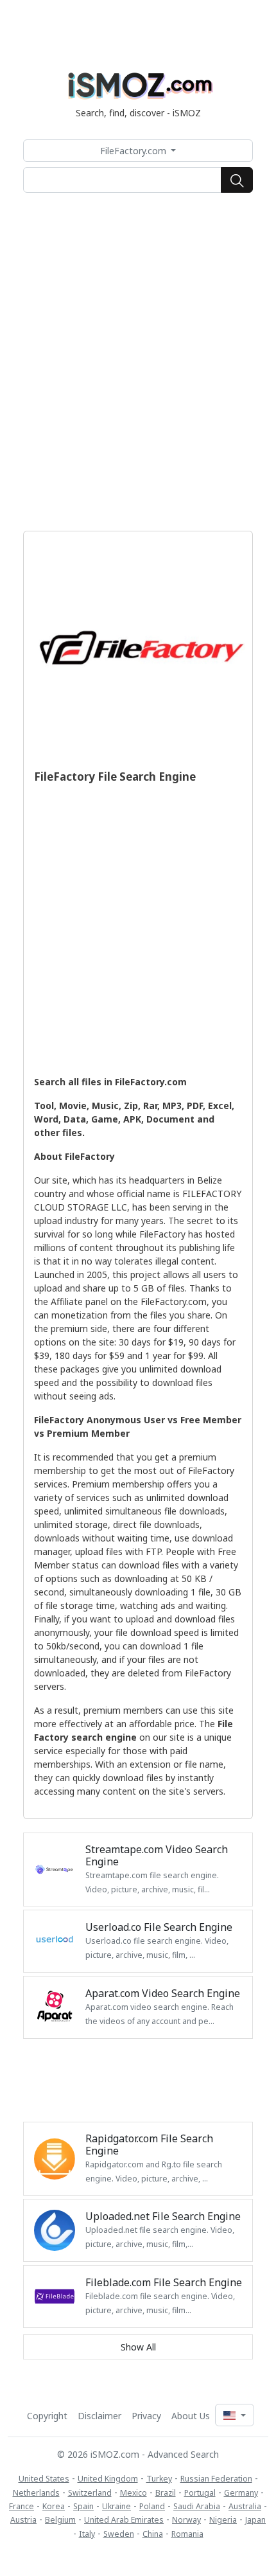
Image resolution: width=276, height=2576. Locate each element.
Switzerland (90, 2493)
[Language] (234, 2415)
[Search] (237, 180)
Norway (186, 2520)
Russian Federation (216, 2479)
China (153, 2534)
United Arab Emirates (124, 2520)
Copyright (47, 2416)
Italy (87, 2534)
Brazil (166, 2493)
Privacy (146, 2416)
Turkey (159, 2479)
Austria (23, 2520)
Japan (255, 2520)
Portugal (200, 2493)
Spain (83, 2506)
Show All (138, 2347)
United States (44, 2479)
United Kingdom (108, 2479)
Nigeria (223, 2520)
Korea (54, 2506)
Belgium (60, 2520)
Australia (245, 2506)
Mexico (134, 2493)
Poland (152, 2506)
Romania (187, 2534)
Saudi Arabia (197, 2506)
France (22, 2506)
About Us (191, 2416)
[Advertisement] (138, 362)
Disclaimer (99, 2416)
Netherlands (36, 2493)
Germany (241, 2493)
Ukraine (116, 2506)
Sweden (119, 2534)
